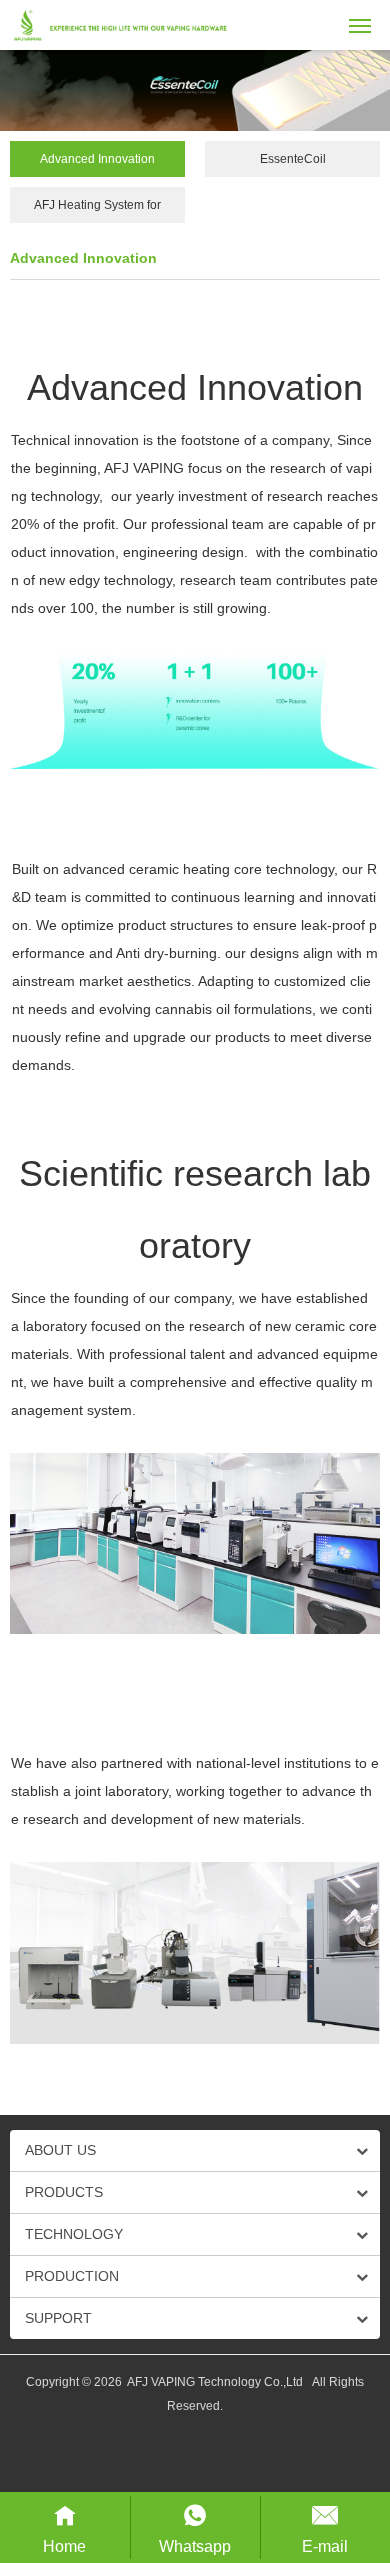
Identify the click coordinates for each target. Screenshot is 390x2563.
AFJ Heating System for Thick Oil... (97, 210)
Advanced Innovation (97, 159)
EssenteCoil (293, 159)
